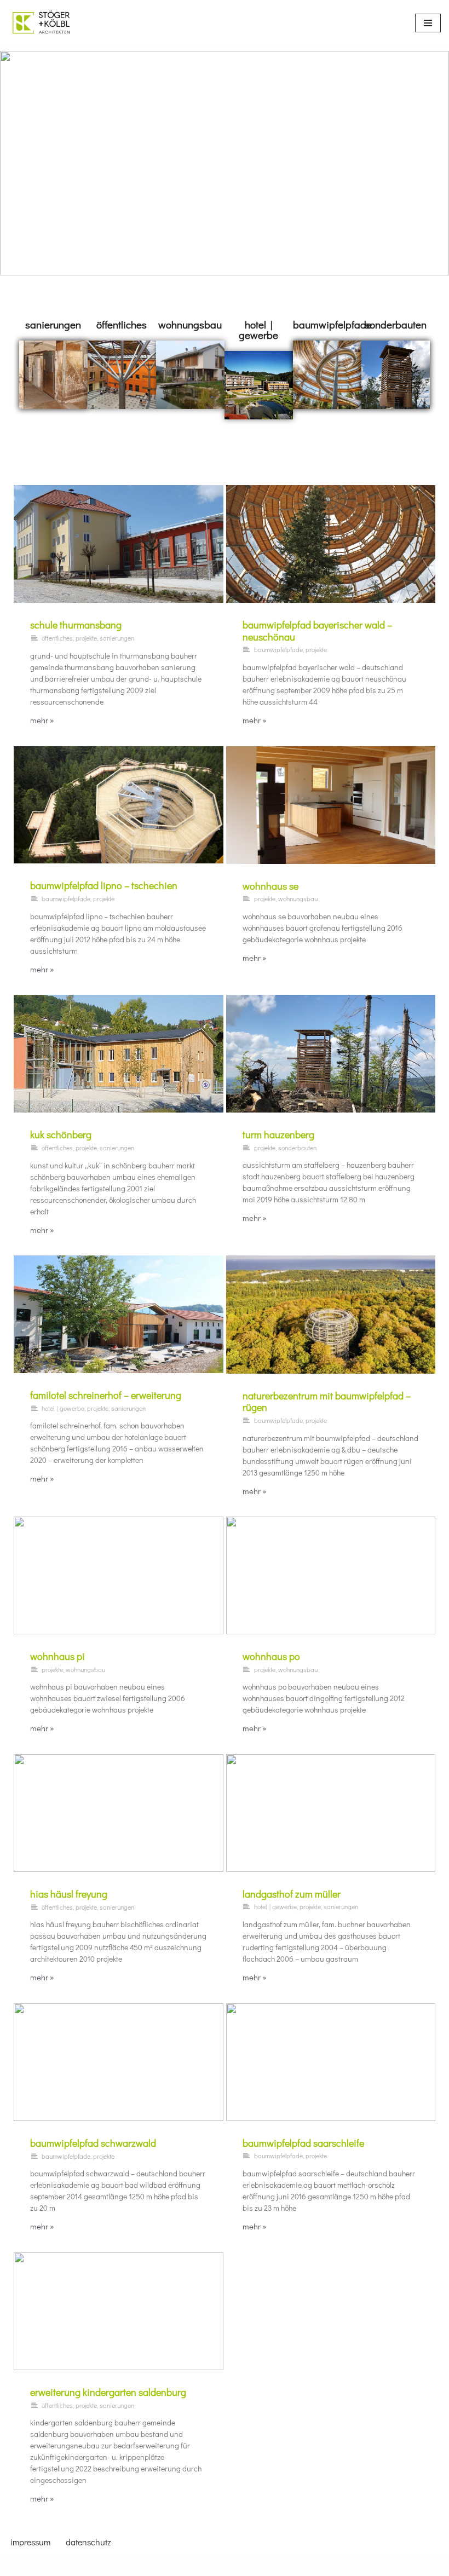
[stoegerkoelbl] (41, 23)
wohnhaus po (271, 1656)
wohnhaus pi (57, 1656)
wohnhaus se (270, 886)
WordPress (267, 2565)
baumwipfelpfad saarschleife (303, 2143)
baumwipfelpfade (332, 324)
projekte (86, 638)
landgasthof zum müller (292, 1894)
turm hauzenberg (278, 1134)
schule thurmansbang (76, 625)
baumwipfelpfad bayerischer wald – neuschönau (317, 631)
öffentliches (122, 324)
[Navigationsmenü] (428, 23)
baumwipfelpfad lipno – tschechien (104, 885)
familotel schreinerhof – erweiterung (106, 1395)
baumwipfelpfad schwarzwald (93, 2143)
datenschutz (88, 2542)
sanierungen (53, 324)
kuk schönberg (61, 1134)
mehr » (42, 720)
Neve (171, 2565)
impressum (30, 2542)
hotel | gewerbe (258, 330)
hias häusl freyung (69, 1894)
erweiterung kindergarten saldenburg (108, 2392)
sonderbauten (396, 324)
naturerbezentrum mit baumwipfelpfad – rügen (327, 1402)
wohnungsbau (190, 324)
